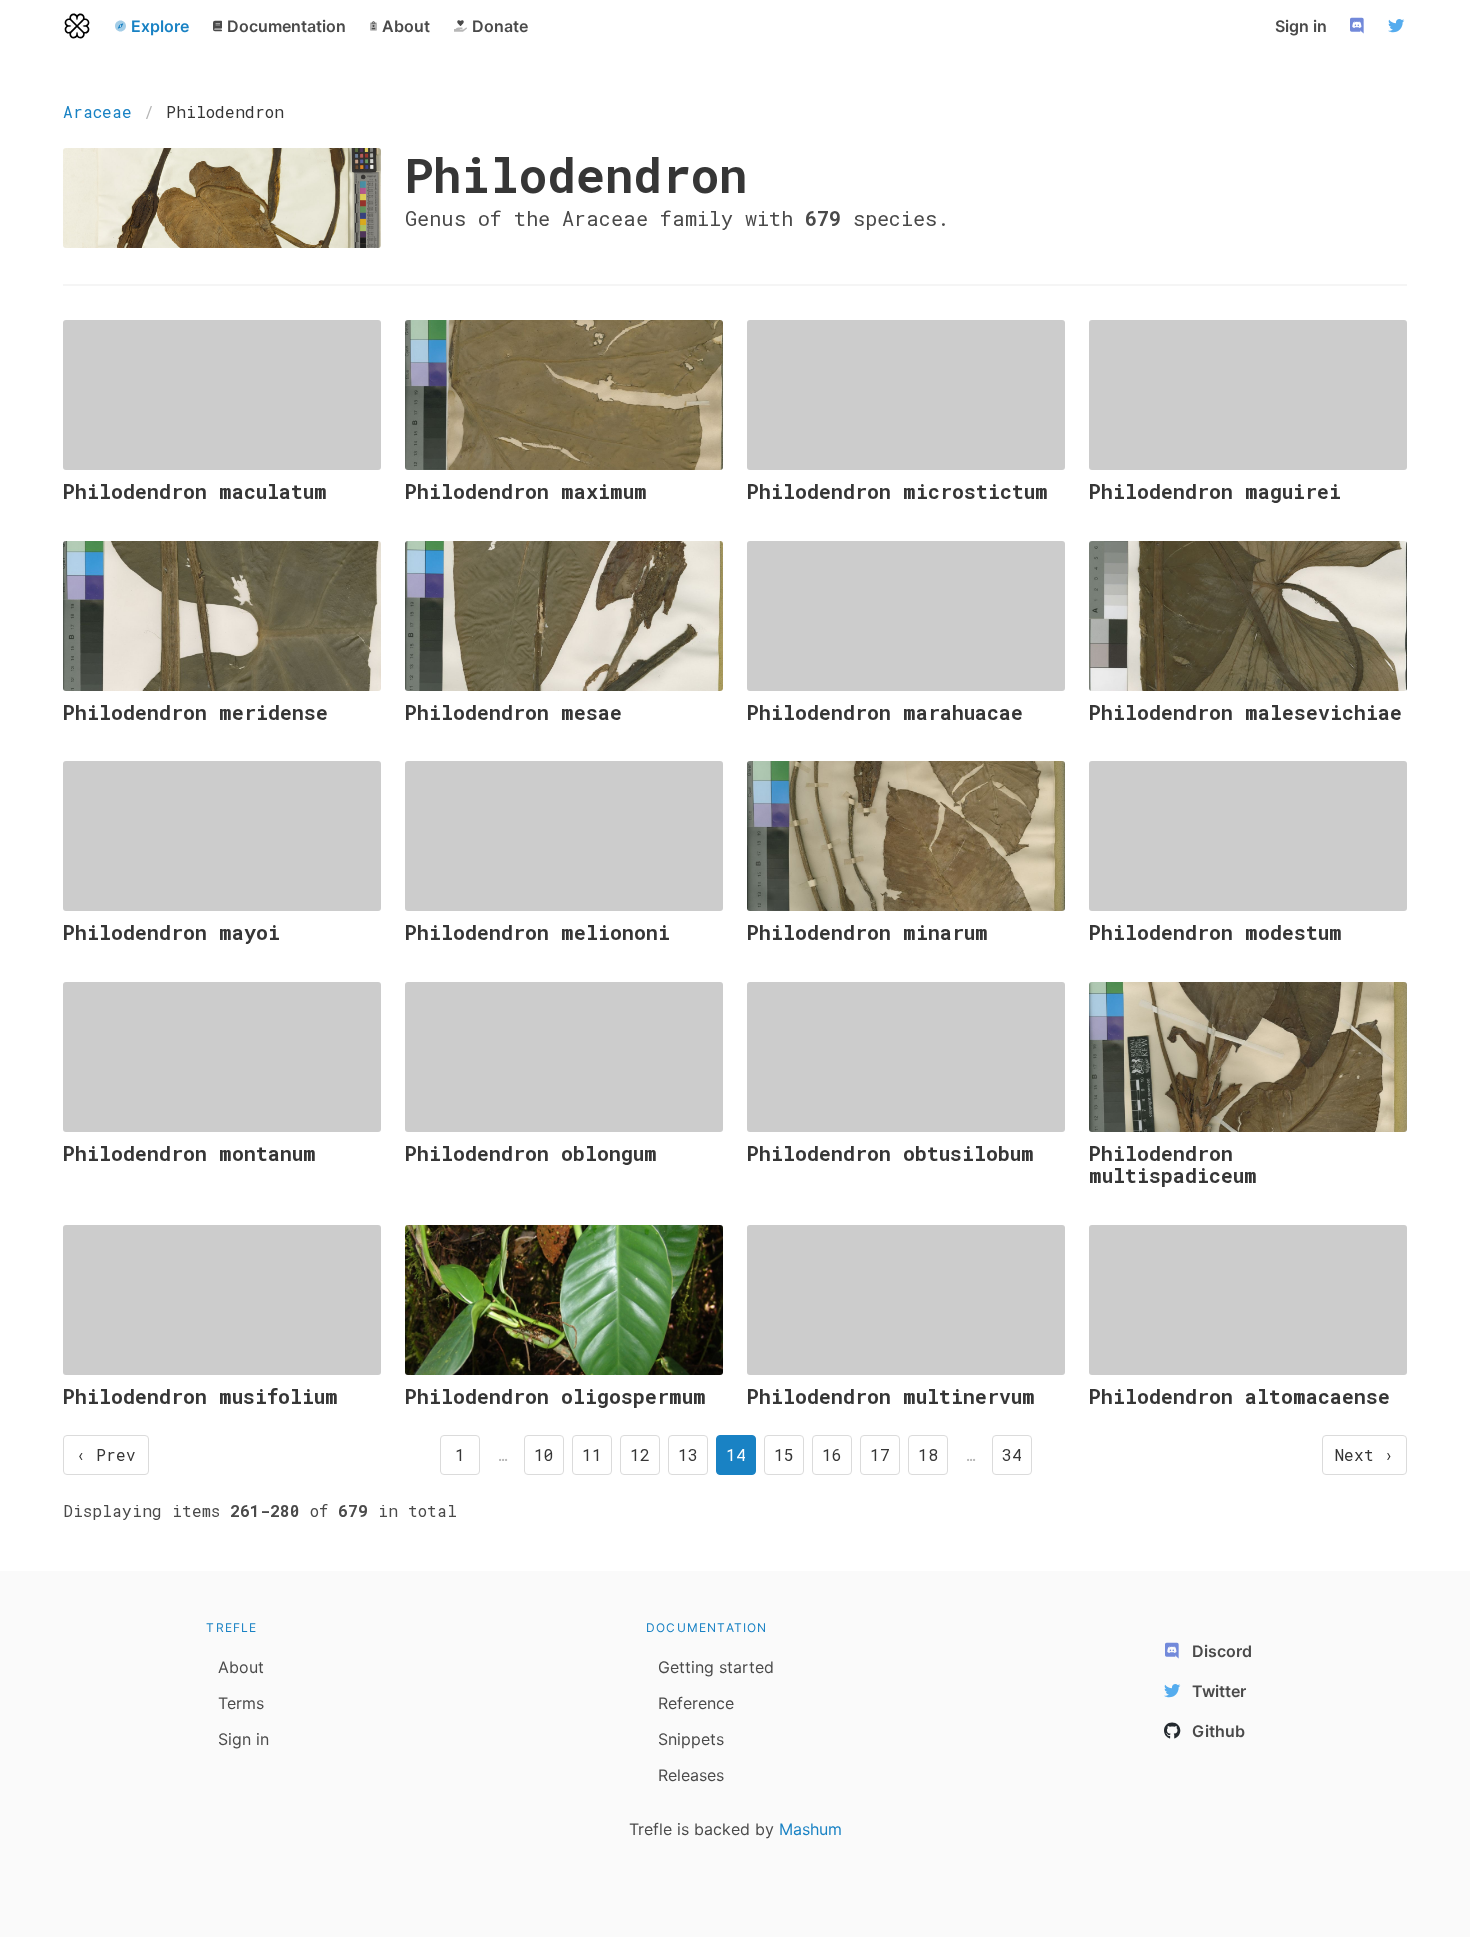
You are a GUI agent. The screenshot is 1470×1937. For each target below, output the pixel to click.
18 (928, 1454)
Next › (1364, 1454)
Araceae (97, 111)
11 (592, 1454)
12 (640, 1454)
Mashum (810, 1829)
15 (784, 1454)
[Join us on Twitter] (1399, 26)
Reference (696, 1703)
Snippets (691, 1739)
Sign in (1301, 26)
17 (880, 1454)
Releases (691, 1775)
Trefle (231, 1627)
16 (832, 1454)
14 (736, 1454)
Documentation (707, 1627)
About (241, 1667)
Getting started (716, 1667)
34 (1012, 1454)
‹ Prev (106, 1454)
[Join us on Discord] (1359, 26)
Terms (241, 1703)
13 (688, 1454)
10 (544, 1454)
